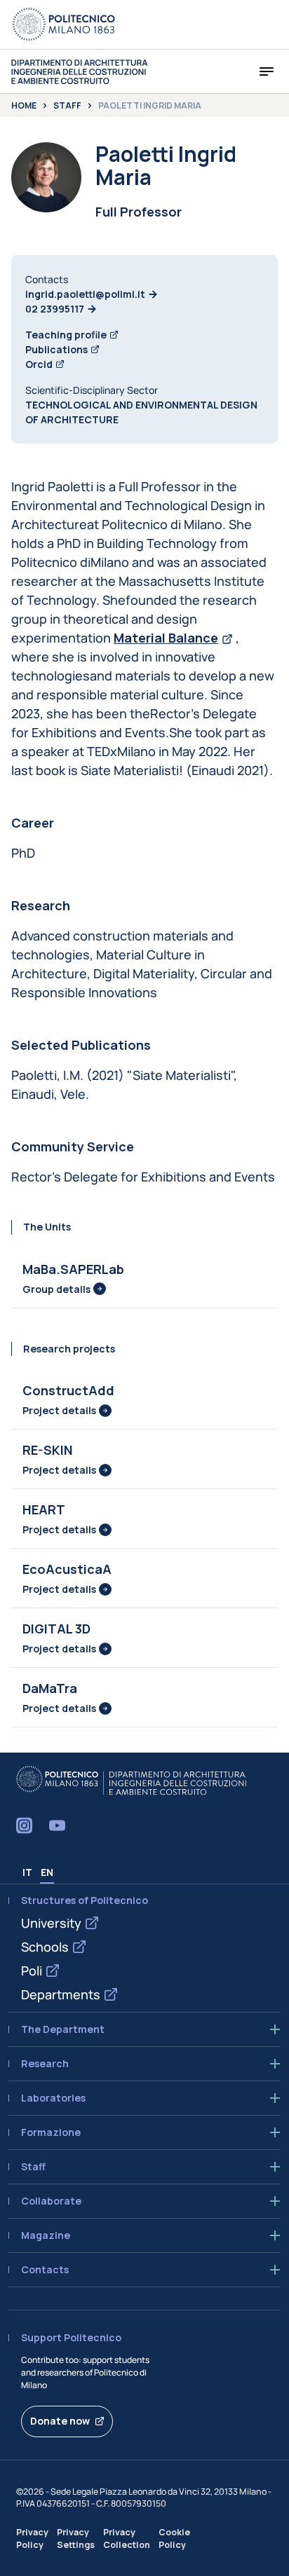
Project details (59, 1410)
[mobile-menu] (267, 71)
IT (27, 1872)
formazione (51, 2132)
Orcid (39, 364)
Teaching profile (66, 335)
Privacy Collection (127, 2538)
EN (47, 1872)
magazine (46, 2235)
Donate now (60, 2421)
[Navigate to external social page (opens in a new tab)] (24, 1825)
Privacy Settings (76, 2538)
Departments (61, 1994)
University (51, 1923)
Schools (45, 1947)
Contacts (45, 2270)
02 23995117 (55, 309)
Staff (67, 106)
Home (24, 106)
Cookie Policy (174, 2538)
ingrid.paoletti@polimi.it (85, 294)
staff (33, 2167)
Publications (56, 349)
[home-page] (80, 72)
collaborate (51, 2201)
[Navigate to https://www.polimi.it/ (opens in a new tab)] (64, 25)
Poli (32, 1971)
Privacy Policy (32, 2538)
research (45, 2064)
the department (63, 2029)
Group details (56, 1289)
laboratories (53, 2098)
